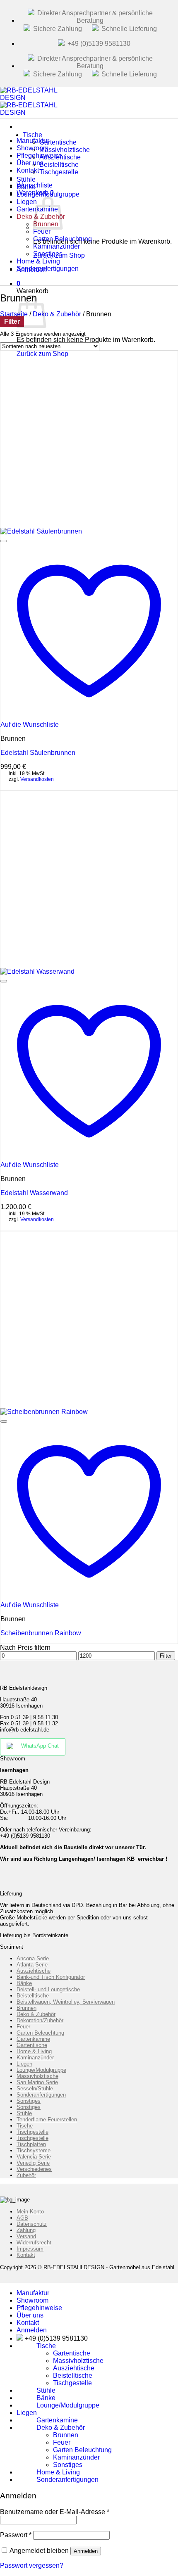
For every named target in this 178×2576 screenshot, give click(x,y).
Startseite (14, 314)
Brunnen (26, 2008)
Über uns (30, 2315)
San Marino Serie (37, 2082)
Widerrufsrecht (34, 2243)
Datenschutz (32, 2224)
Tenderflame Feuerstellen (47, 2119)
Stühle (24, 2113)
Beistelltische (33, 1996)
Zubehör (26, 2175)
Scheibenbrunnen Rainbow (41, 1633)
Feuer (23, 2027)
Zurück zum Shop (42, 354)
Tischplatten (31, 2144)
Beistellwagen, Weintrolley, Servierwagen (66, 2002)
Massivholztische (37, 2076)
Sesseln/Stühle (35, 2089)
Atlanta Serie (32, 1965)
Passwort (16, 2535)
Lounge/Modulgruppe (48, 194)
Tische (32, 135)
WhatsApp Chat (40, 1746)
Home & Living (34, 2051)
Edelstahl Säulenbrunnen (38, 753)
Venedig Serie (33, 2163)
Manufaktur (33, 2293)
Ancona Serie (33, 1958)
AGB (22, 2218)
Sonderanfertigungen (48, 269)
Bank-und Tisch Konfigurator (51, 1977)
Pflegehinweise (39, 2308)
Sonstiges (29, 2101)
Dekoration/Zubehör (40, 2020)
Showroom (32, 2300)
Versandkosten (37, 779)
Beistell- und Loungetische (48, 1989)
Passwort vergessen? (32, 2565)
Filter (166, 1656)
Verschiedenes (34, 2169)
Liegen (24, 2064)
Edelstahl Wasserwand (34, 1193)
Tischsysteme (34, 2150)
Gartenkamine (33, 2039)
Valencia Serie (34, 2157)
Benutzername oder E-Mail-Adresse (55, 2512)
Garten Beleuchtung (40, 2033)
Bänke (24, 1983)
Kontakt (26, 2255)
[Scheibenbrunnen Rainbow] (44, 1412)
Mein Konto (30, 2212)
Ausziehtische (34, 1971)
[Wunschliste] (4, 541)
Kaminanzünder (35, 2058)
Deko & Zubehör (57, 314)
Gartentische (32, 2045)
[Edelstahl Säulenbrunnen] (41, 531)
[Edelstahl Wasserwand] (37, 971)
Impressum (30, 2249)
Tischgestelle (59, 172)
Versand (26, 2236)
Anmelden (86, 2551)
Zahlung (26, 2230)
